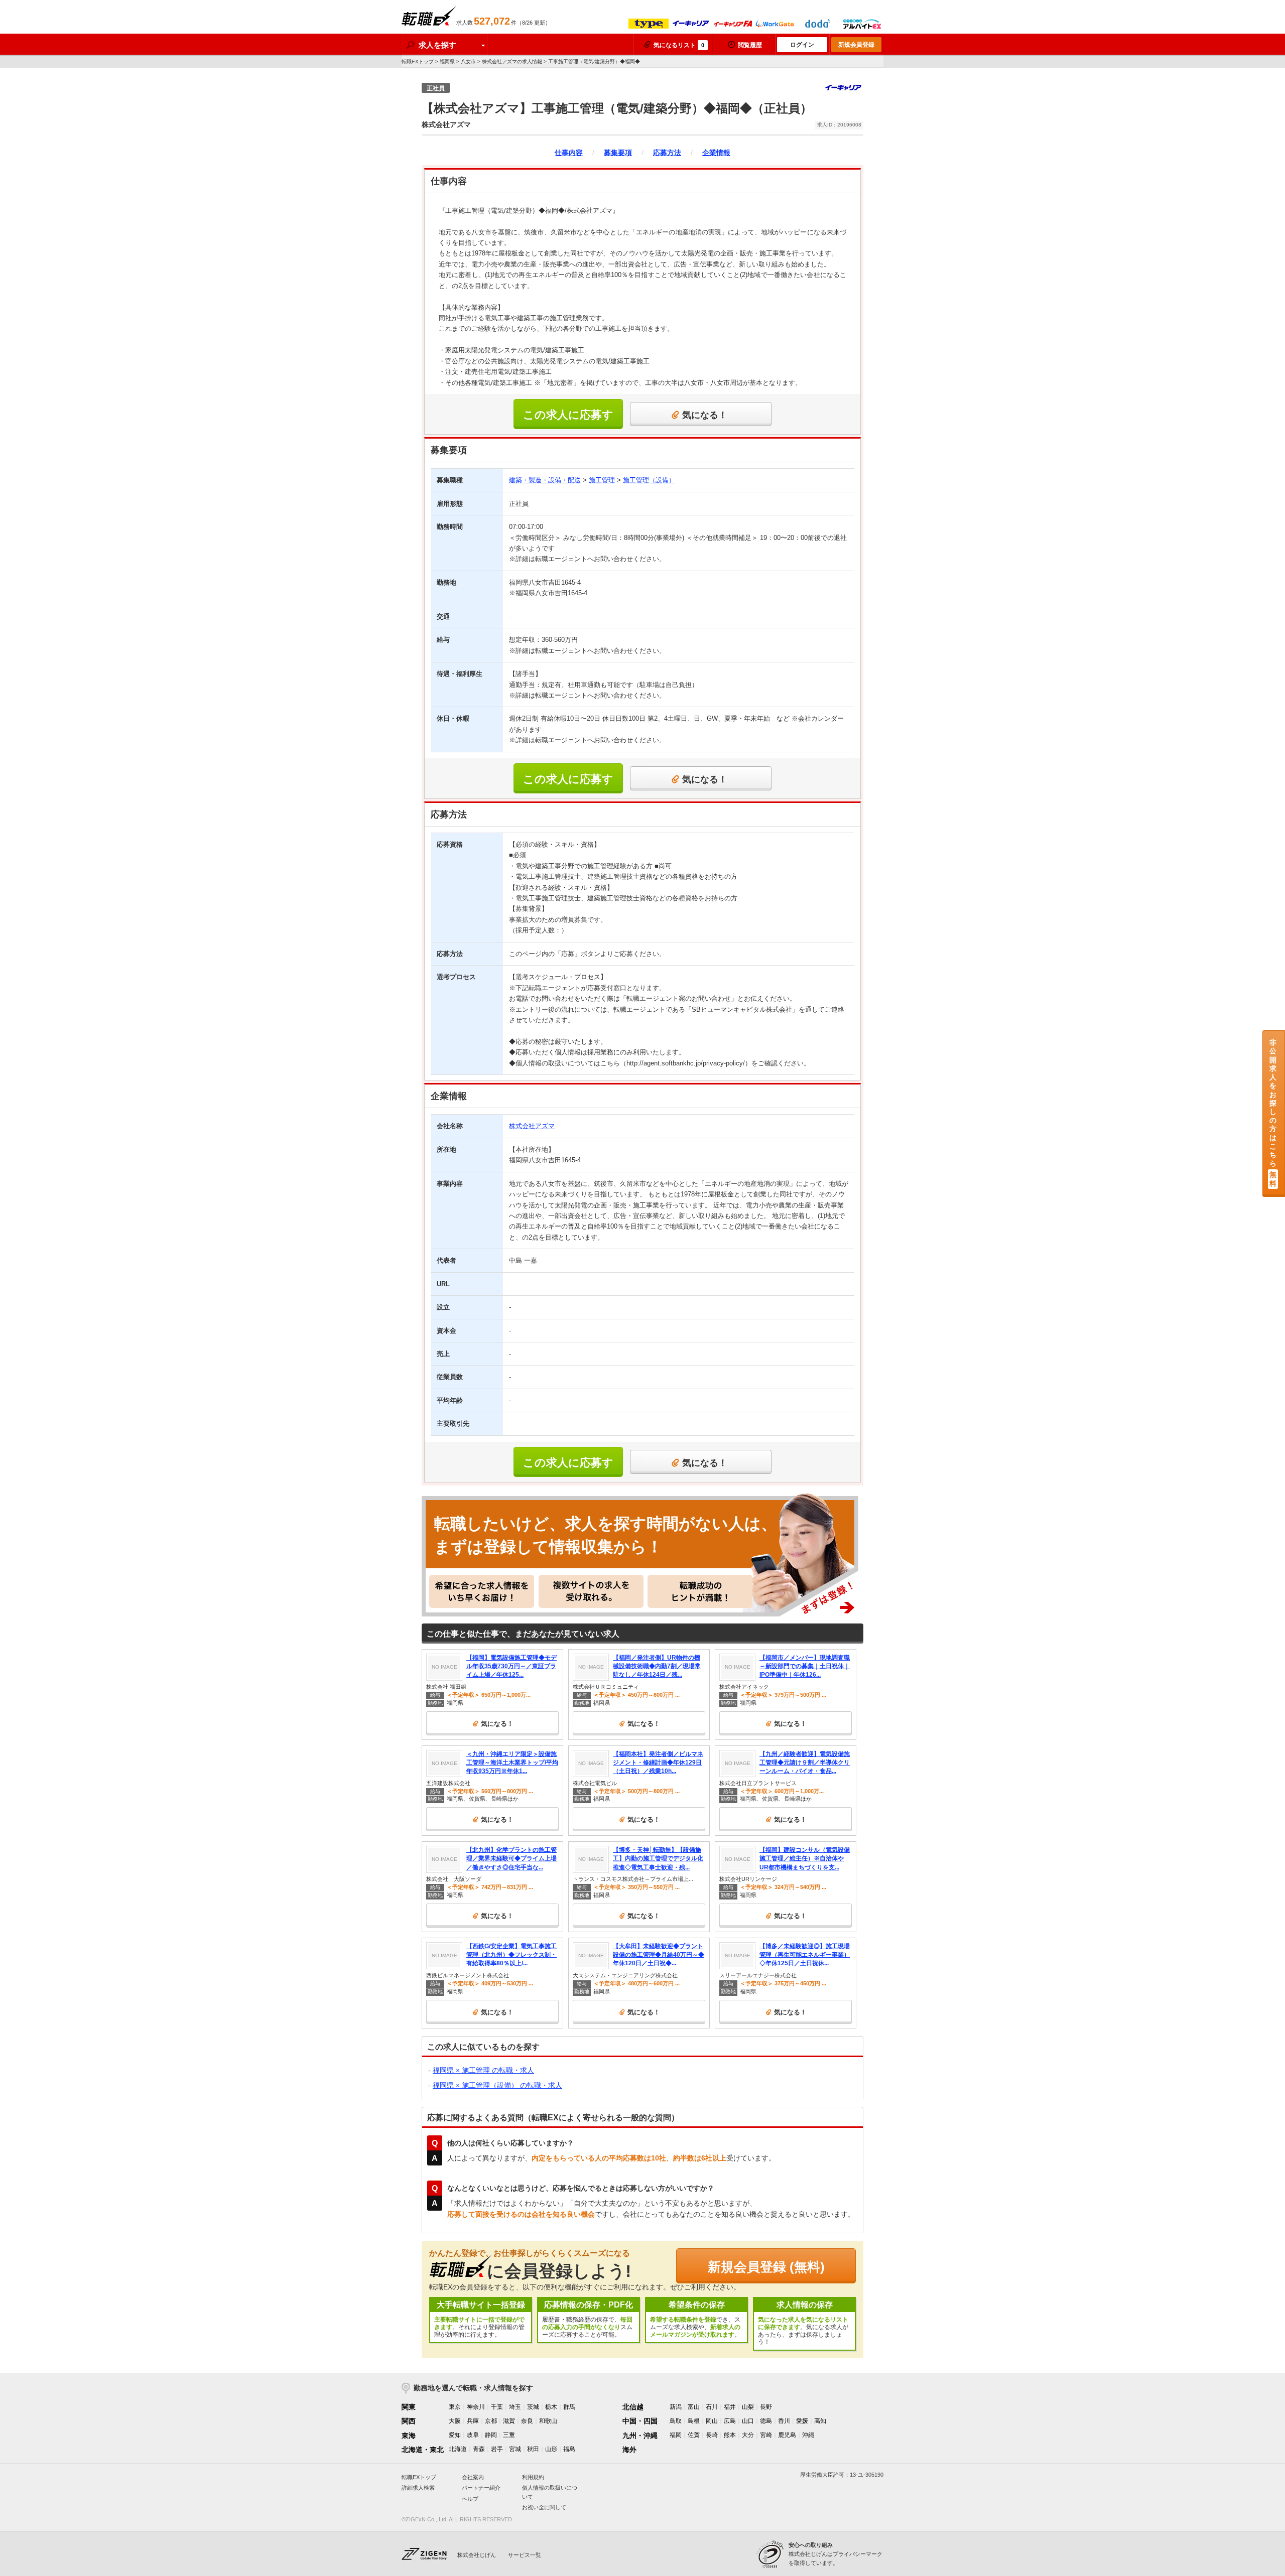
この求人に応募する (568, 419)
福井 (730, 2407)
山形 (551, 2449)
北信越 (633, 2407)
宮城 (515, 2449)
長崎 (712, 2435)
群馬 (569, 2407)
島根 (694, 2421)
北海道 (458, 2449)
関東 (409, 2407)
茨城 (533, 2407)
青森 (479, 2449)
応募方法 (667, 153)
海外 (629, 2450)
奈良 (527, 2421)
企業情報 (716, 153)
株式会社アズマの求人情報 (512, 61)
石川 (712, 2407)
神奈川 (476, 2407)
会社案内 (473, 2477)
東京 (455, 2407)
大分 (748, 2435)
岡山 (712, 2421)
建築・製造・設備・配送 (545, 480)
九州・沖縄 (640, 2435)
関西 (409, 2421)
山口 (748, 2421)
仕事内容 (569, 153)
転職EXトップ (418, 61)
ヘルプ (470, 2499)
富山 (694, 2407)
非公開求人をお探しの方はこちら (1273, 1113)
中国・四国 (640, 2421)
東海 (409, 2435)
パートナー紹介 (481, 2488)
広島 (730, 2421)
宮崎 (766, 2435)
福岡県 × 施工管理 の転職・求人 (483, 2070)
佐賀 (694, 2435)
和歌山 (548, 2421)
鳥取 (676, 2421)
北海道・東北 (423, 2450)
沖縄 (808, 2435)
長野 (766, 2407)
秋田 (533, 2449)
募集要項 (618, 153)
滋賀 (509, 2421)
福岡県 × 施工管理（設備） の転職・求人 (497, 2085)
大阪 (455, 2421)
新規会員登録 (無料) (766, 2267)
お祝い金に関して (544, 2507)
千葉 (497, 2407)
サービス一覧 (525, 2555)
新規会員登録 (856, 45)
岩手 (497, 2449)
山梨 (748, 2407)
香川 (784, 2421)
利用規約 (533, 2477)
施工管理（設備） (649, 480)
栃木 (551, 2407)
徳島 (766, 2421)
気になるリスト (679, 45)
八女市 (468, 61)
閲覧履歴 (750, 45)
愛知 (455, 2435)
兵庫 (473, 2421)
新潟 (676, 2407)
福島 (569, 2449)
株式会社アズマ (532, 1126)
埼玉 (515, 2407)
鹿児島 (787, 2435)
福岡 (676, 2435)
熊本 (730, 2435)
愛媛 (802, 2421)
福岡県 (447, 61)
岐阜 (473, 2435)
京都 (491, 2421)
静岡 (491, 2435)
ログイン (802, 45)
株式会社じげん (477, 2555)
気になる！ (705, 415)
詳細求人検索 (418, 2488)
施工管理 (602, 480)
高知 (820, 2421)
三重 (509, 2435)
